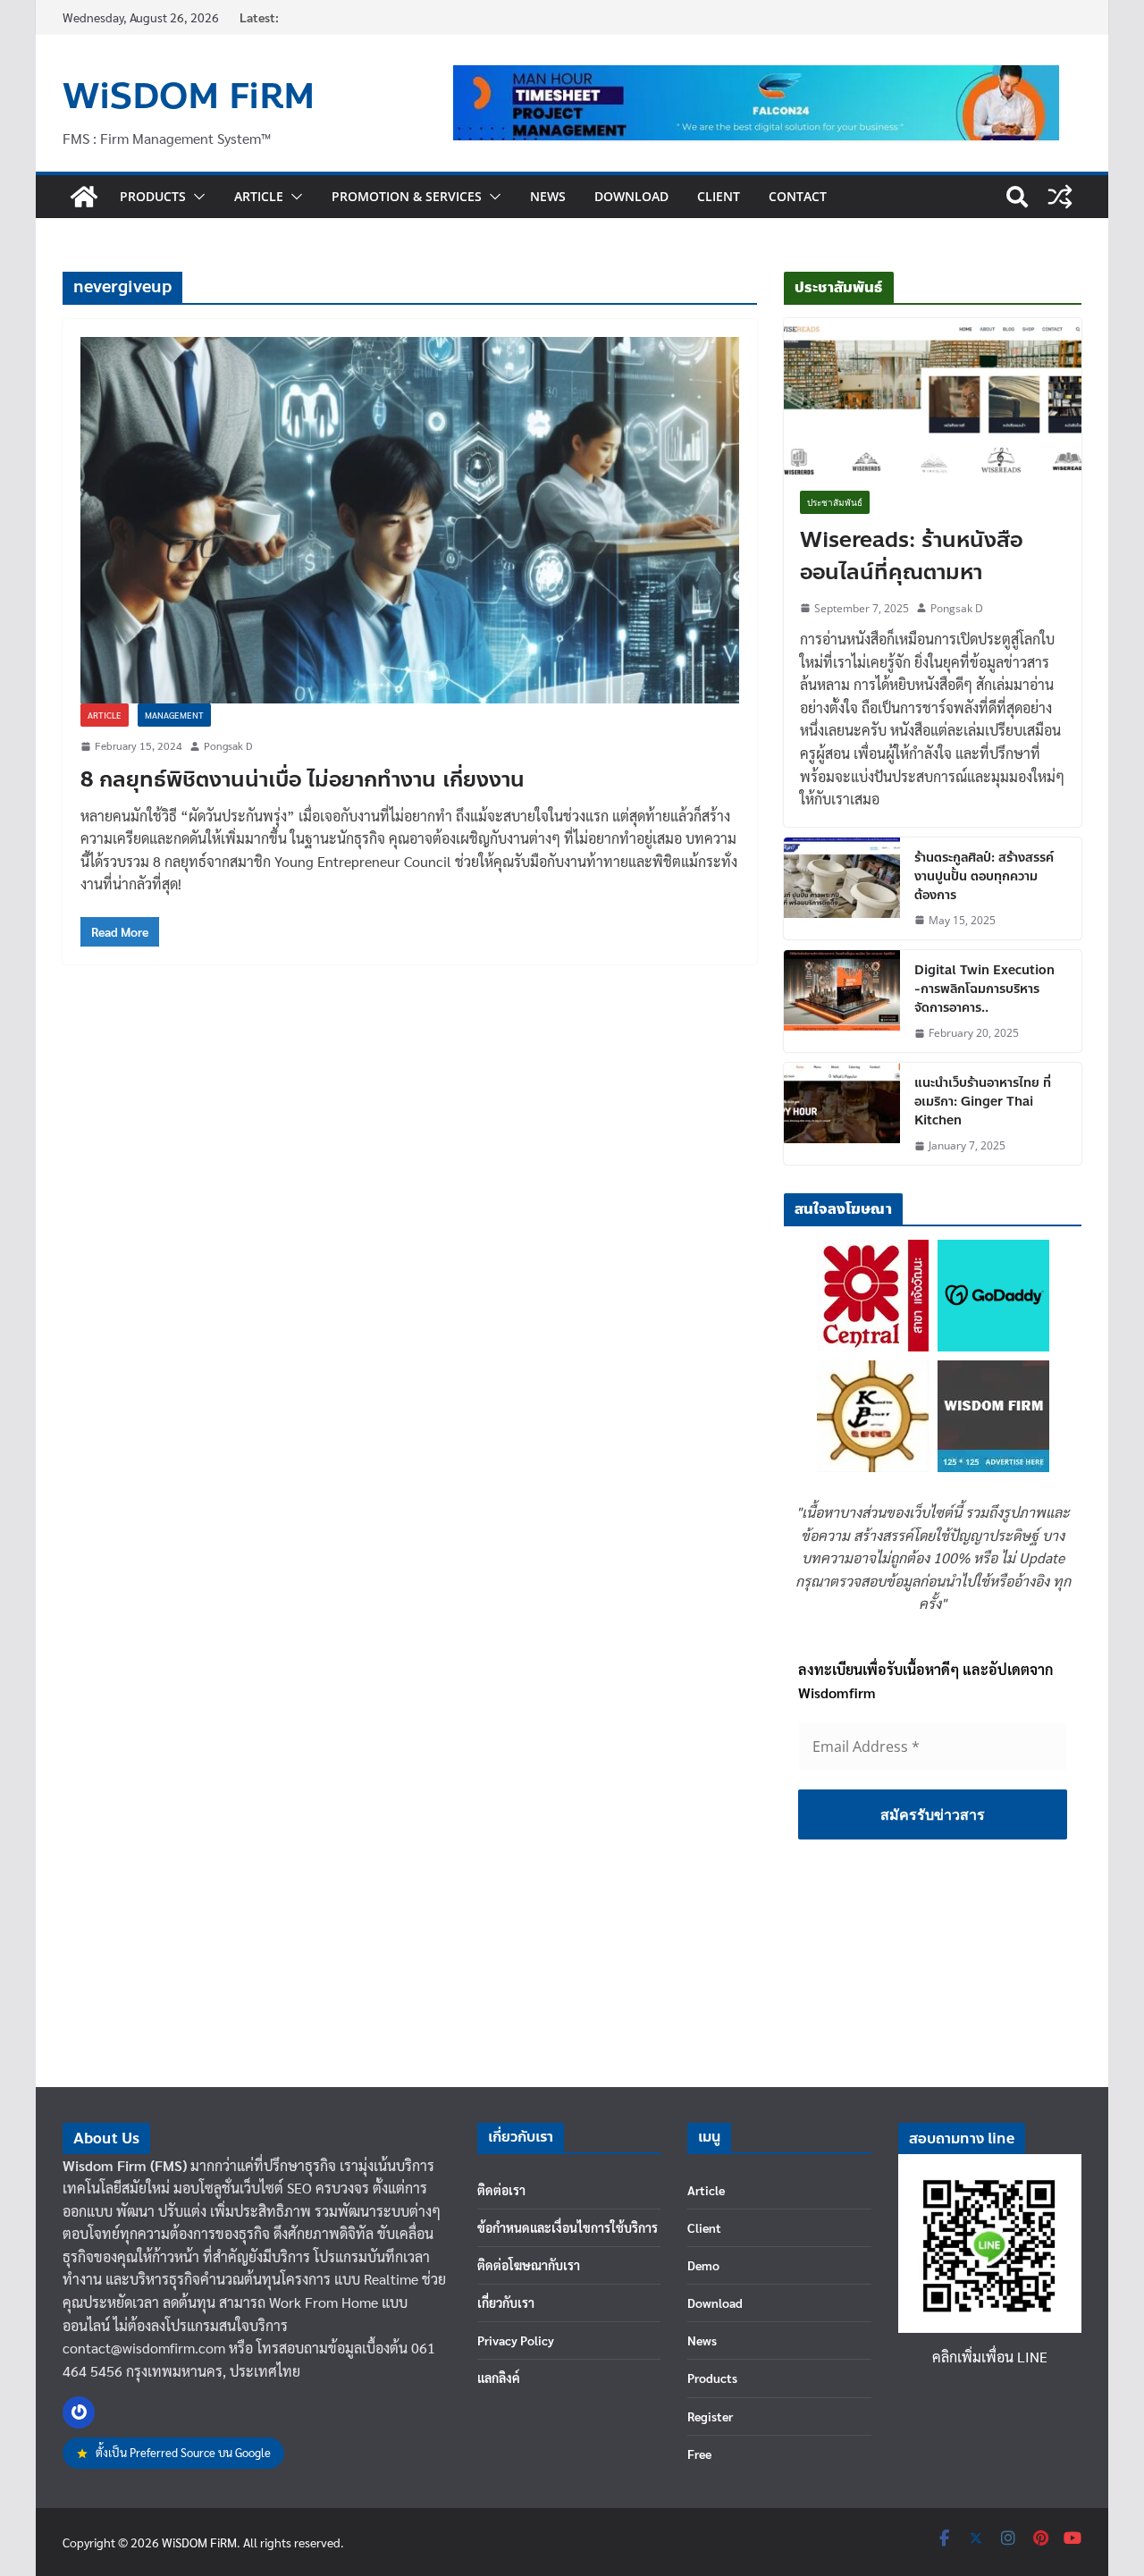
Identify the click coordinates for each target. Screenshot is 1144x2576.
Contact (798, 196)
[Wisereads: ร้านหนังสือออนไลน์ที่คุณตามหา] (933, 396)
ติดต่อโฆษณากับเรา (529, 2265)
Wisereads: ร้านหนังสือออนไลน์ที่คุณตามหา (911, 557)
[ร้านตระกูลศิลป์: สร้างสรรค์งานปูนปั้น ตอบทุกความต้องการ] (842, 888)
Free (699, 2454)
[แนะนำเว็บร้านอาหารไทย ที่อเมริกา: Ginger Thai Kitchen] (842, 1114)
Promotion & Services (407, 196)
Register (710, 2416)
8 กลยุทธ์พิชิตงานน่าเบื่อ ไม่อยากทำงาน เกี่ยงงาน (303, 780)
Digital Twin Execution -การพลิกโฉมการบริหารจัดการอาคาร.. (984, 989)
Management (174, 715)
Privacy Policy (516, 2340)
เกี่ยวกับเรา (506, 2302)
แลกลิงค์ (499, 2378)
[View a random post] (1060, 197)
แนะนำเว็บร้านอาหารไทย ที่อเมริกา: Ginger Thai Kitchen (983, 1102)
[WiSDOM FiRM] (84, 197)
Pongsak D (228, 745)
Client (719, 196)
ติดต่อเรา (501, 2190)
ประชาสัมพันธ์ (835, 502)
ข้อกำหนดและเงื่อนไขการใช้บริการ (568, 2227)
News (548, 196)
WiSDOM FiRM (189, 97)
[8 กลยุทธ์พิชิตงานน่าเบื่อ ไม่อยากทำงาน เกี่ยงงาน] (410, 520)
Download (631, 196)
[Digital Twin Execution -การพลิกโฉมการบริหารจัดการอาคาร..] (842, 1001)
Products (153, 196)
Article (259, 196)
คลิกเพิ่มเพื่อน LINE (990, 2357)
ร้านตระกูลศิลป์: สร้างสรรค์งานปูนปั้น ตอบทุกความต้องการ (984, 876)
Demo (703, 2265)
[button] (196, 197)
